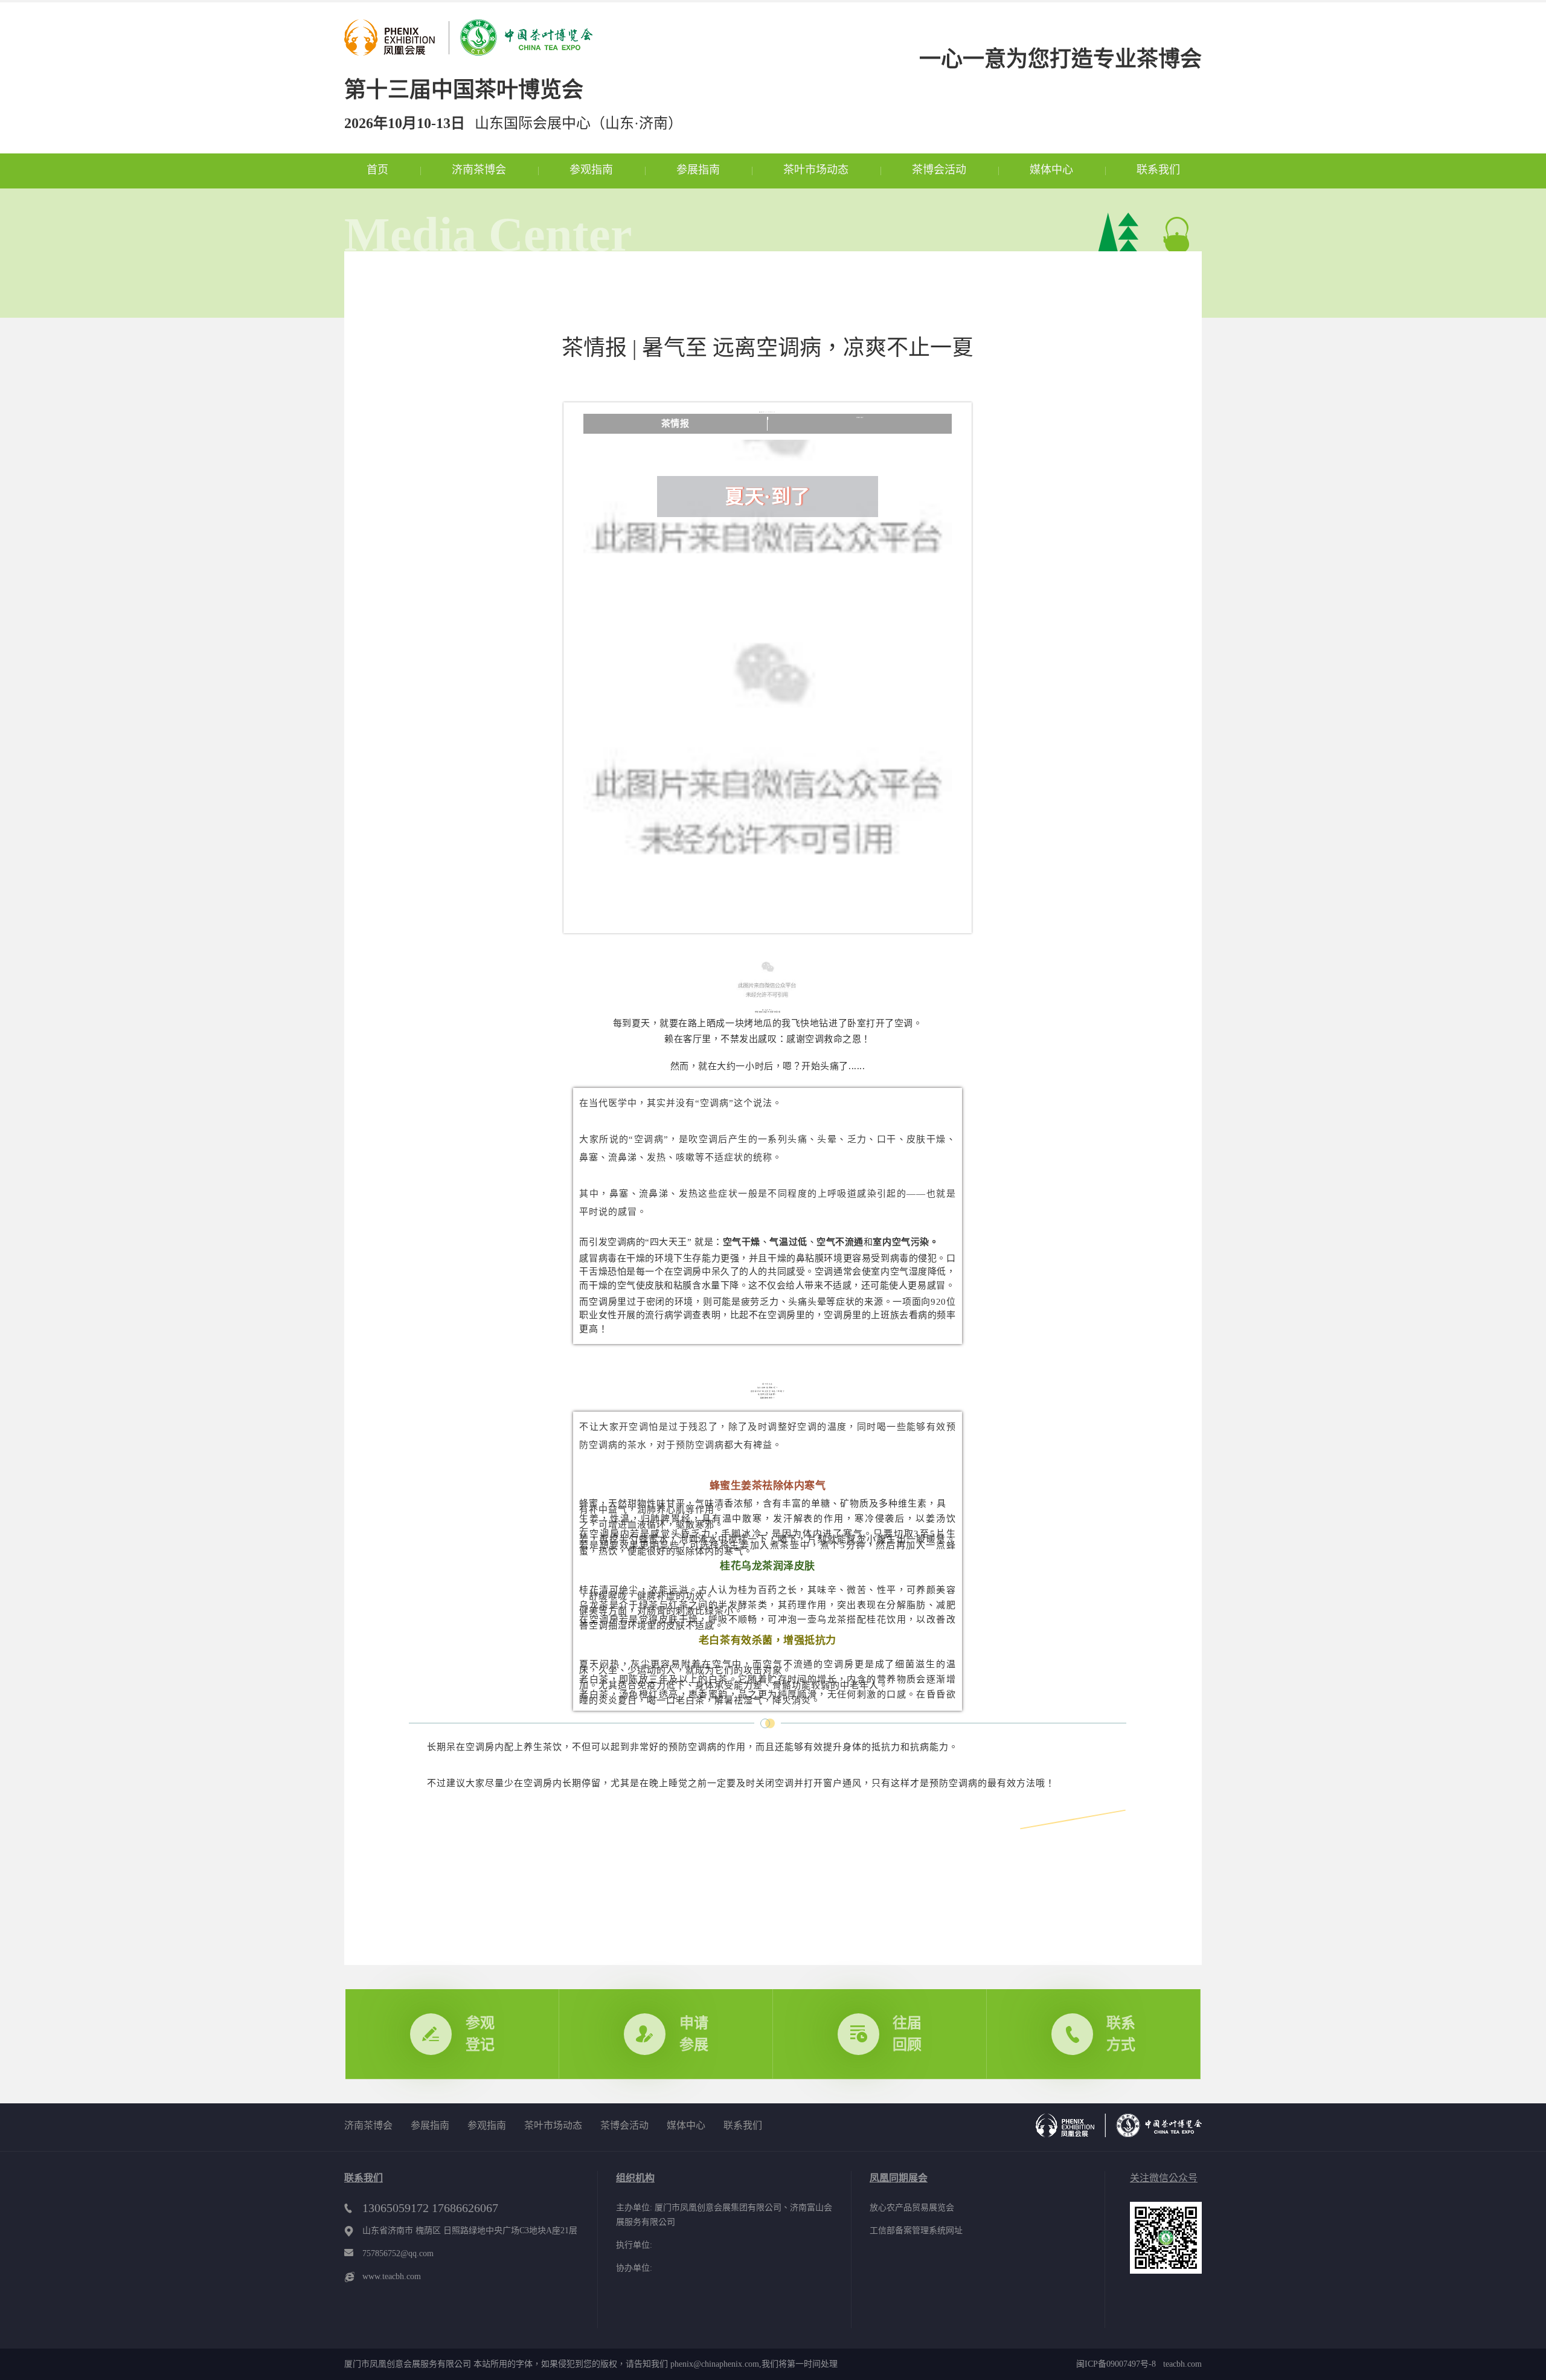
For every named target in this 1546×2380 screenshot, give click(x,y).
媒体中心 (1051, 170)
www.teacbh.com (392, 2276)
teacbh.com (1179, 2364)
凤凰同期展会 (899, 2178)
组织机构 (635, 2178)
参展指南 (698, 170)
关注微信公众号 (1164, 2178)
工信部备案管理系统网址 (916, 2230)
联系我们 (1158, 170)
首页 (377, 170)
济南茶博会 (479, 170)
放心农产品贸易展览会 (912, 2208)
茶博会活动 (939, 170)
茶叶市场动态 (816, 170)
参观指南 (591, 170)
